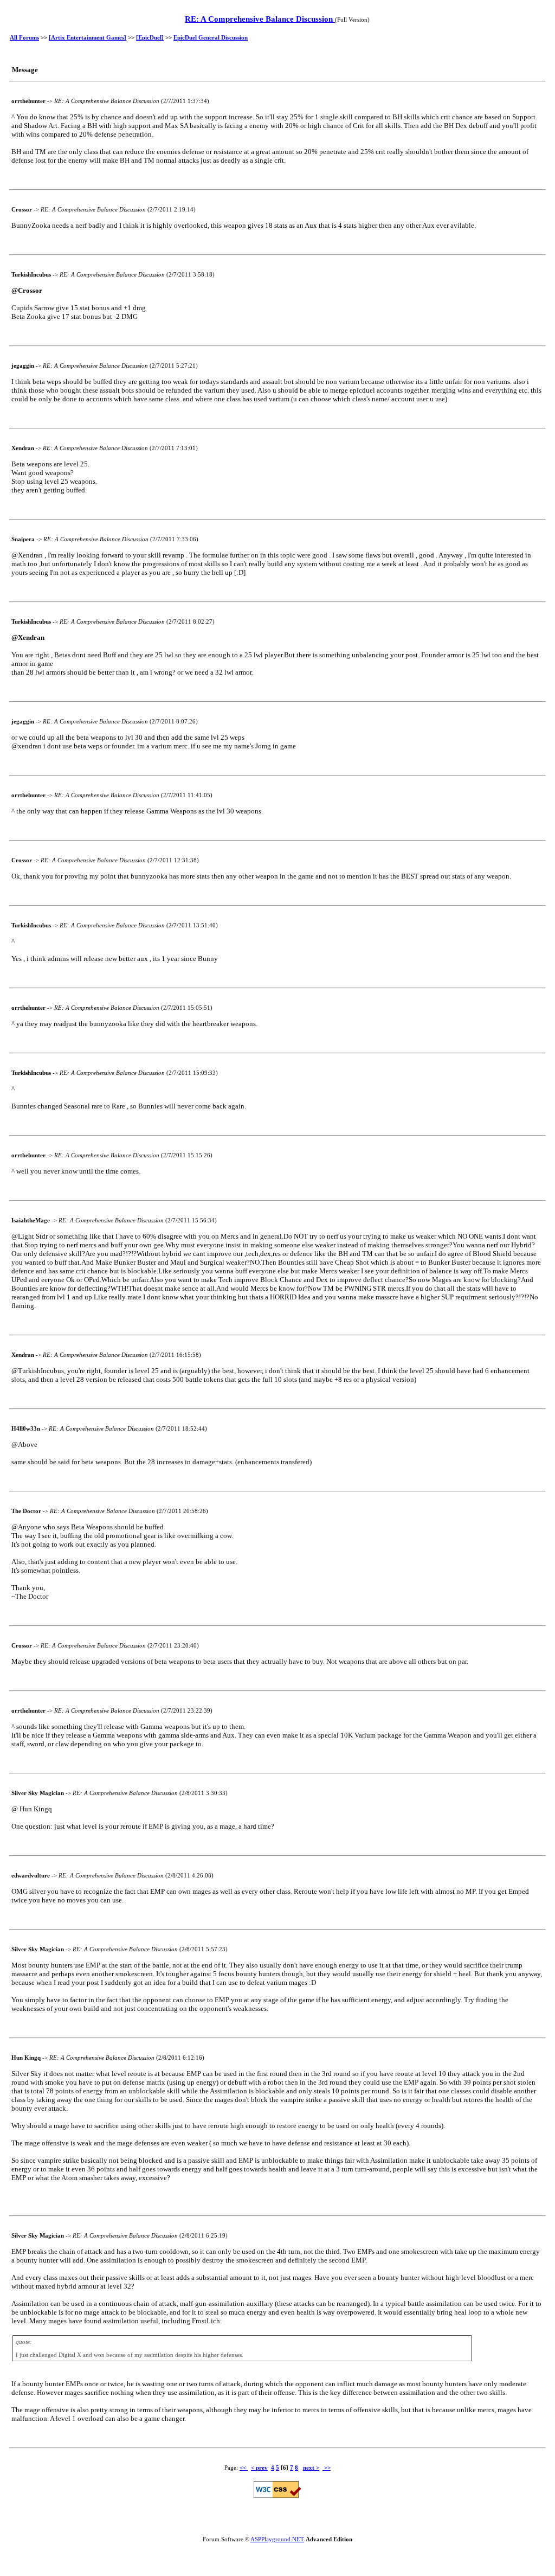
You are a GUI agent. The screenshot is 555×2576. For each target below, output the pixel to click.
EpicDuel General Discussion (211, 37)
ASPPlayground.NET (277, 2539)
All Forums (24, 37)
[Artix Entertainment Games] (88, 37)
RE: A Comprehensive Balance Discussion (260, 19)
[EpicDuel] (150, 37)
